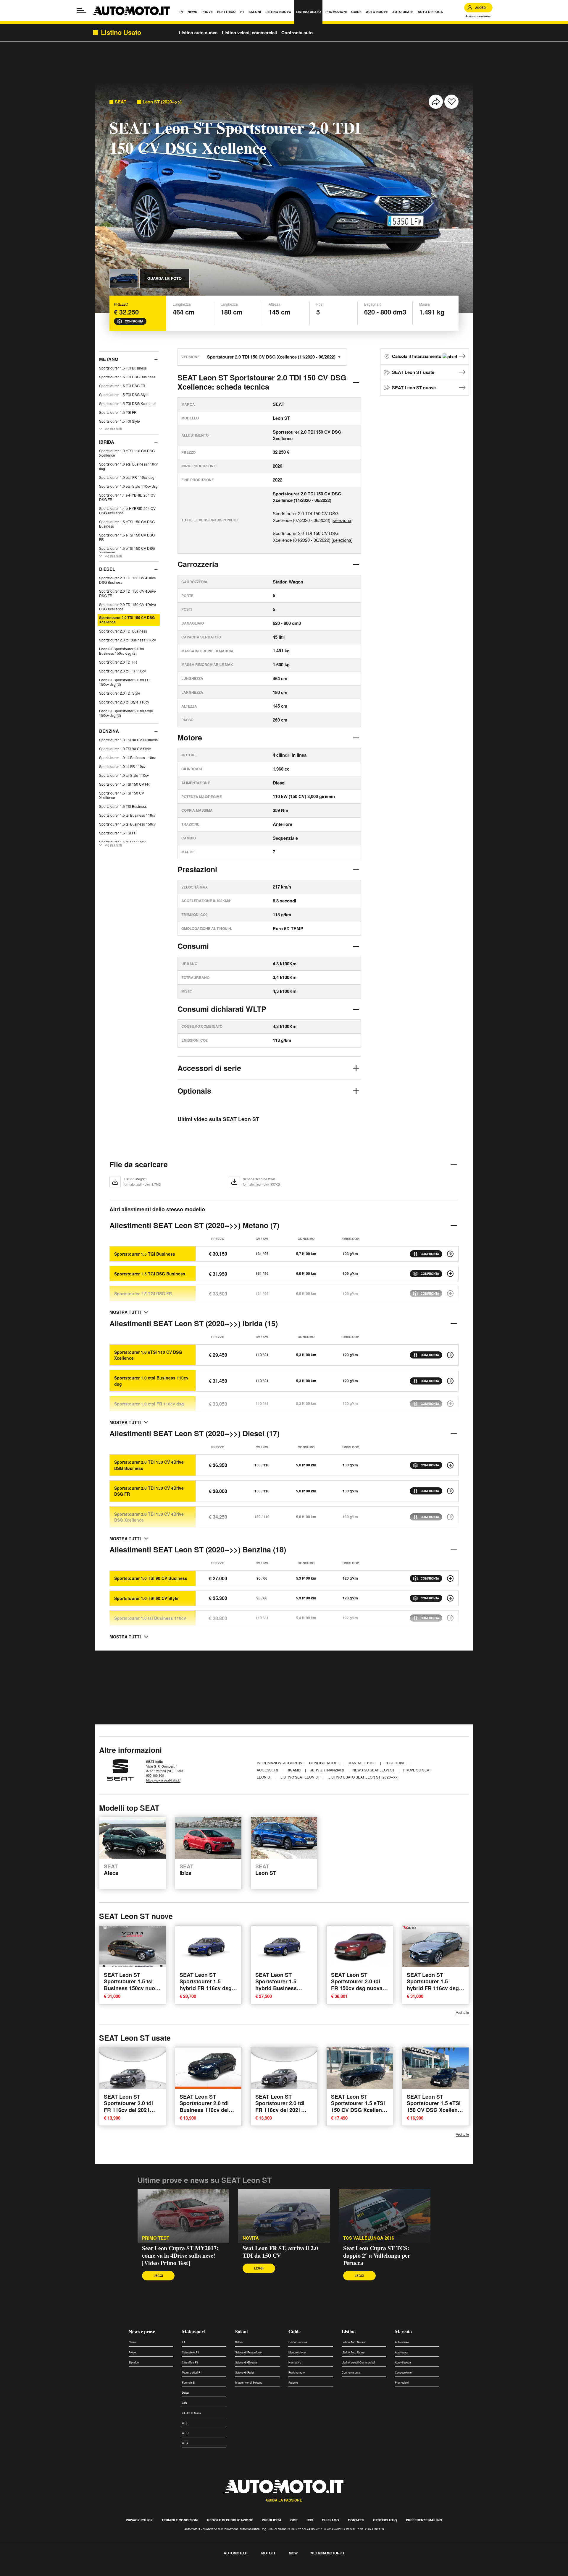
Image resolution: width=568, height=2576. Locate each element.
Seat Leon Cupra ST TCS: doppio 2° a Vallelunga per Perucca (377, 2255)
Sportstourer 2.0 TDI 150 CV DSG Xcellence (127, 620)
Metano (109, 359)
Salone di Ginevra (246, 2362)
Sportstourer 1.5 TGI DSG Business (127, 377)
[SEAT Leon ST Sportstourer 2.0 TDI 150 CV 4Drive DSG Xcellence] (450, 1517)
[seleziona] (342, 520)
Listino (349, 2331)
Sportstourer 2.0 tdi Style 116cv (124, 702)
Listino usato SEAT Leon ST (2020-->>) (363, 1777)
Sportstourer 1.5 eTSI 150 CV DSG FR (127, 537)
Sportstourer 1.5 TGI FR (118, 412)
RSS (310, 2520)
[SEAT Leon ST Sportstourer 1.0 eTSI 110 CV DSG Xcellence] (450, 1355)
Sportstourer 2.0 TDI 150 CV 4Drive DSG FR (128, 593)
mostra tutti (125, 1312)
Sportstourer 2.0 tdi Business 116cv (128, 640)
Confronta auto (297, 33)
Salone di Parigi (245, 2372)
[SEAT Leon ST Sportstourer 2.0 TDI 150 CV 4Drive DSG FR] (450, 1491)
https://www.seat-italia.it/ (163, 1780)
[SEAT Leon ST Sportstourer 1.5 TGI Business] (450, 1254)
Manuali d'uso (363, 1763)
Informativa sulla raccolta (26, 2573)
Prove (132, 2352)
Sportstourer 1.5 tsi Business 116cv (127, 815)
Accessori (268, 1770)
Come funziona (298, 2342)
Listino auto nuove (198, 33)
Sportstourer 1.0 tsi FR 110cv (122, 766)
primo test (156, 2238)
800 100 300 (155, 1775)
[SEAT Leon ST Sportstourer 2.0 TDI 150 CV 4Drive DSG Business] (450, 1465)
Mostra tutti (113, 429)
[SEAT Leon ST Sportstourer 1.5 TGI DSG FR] (450, 1293)
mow (293, 2553)
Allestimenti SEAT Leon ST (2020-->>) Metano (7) (194, 1225)
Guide (295, 2331)
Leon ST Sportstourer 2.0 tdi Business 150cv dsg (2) (122, 651)
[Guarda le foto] (124, 278)
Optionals (194, 1091)
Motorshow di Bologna (249, 2383)
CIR (184, 2403)
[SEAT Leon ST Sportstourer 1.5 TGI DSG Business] (450, 1274)
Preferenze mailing (424, 2520)
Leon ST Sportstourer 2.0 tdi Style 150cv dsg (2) (126, 713)
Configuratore (325, 1763)
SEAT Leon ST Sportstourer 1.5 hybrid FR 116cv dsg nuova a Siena (206, 1985)
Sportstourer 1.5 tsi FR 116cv (122, 842)
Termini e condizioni (180, 2520)
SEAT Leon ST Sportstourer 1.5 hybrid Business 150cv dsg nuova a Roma (279, 1988)
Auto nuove (402, 2342)
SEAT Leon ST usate (413, 372)
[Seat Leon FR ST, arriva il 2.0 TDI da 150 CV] (284, 2216)
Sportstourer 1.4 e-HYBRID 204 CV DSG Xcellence (127, 510)
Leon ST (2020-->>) (162, 102)
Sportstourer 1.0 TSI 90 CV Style (125, 749)
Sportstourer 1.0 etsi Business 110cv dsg (128, 466)
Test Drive (396, 1763)
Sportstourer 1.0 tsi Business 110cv (127, 757)
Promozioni (402, 2383)
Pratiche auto (297, 2372)
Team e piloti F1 (192, 2372)
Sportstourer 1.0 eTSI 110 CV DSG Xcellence (127, 453)
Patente (293, 2383)
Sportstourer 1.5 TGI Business (123, 368)
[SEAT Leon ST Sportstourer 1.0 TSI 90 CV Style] (450, 1598)
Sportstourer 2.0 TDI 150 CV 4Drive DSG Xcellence (128, 607)
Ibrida (107, 442)
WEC (185, 2423)
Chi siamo (330, 2520)
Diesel (107, 569)
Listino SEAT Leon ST (301, 1777)
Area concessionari (478, 16)
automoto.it (236, 2553)
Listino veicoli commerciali (249, 33)
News (132, 2342)
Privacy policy (139, 2520)
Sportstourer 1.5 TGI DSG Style (124, 394)
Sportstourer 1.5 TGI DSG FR (122, 386)
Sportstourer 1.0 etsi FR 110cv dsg (127, 477)
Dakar (186, 2393)
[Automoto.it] (131, 11)
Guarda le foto (164, 278)
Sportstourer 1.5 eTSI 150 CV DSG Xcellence (127, 550)
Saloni (241, 2331)
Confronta (134, 321)
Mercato (403, 2331)
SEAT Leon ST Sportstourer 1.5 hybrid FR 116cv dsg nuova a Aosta (433, 1985)
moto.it (268, 2553)
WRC (185, 2433)
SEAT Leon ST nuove (414, 388)
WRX (185, 2443)
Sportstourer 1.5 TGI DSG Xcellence (128, 403)
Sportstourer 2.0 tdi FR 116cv (122, 671)
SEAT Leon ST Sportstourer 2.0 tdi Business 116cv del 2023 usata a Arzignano (204, 2110)
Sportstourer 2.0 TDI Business (123, 631)
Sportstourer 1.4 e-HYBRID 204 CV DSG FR (127, 497)
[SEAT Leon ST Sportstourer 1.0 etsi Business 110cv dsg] (450, 1381)
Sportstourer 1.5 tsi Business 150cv (127, 824)
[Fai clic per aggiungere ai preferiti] (451, 102)
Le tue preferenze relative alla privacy (92, 2573)
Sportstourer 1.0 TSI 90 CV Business (128, 740)
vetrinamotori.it (328, 2553)
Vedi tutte (462, 2012)
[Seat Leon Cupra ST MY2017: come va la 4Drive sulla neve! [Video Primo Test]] (183, 2216)
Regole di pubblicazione (230, 2520)
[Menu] (81, 11)
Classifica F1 (190, 2362)
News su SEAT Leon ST (374, 1770)
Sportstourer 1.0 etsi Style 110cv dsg (128, 486)
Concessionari (404, 2372)
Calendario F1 (191, 2352)
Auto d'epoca (403, 2362)
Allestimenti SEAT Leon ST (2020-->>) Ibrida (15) (194, 1323)
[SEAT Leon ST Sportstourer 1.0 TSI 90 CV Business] (450, 1578)
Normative (295, 2362)
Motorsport (193, 2331)
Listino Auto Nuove (353, 2342)
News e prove (142, 2331)
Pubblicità (272, 2520)
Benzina (109, 731)
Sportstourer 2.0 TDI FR (118, 662)
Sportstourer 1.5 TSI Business (123, 806)
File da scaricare (139, 1164)
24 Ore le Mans (191, 2413)
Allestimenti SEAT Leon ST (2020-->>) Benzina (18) (198, 1549)
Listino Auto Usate (353, 2352)
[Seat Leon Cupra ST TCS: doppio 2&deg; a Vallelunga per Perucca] (385, 2216)
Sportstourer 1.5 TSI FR (118, 833)
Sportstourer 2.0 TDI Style (120, 693)
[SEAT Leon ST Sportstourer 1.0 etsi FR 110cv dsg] (450, 1404)
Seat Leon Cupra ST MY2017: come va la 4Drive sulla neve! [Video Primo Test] (180, 2255)
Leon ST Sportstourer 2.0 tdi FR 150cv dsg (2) (124, 682)
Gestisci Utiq (385, 2520)
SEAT (121, 102)
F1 (184, 2342)
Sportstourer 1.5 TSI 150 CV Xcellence (122, 795)
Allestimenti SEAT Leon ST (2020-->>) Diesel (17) (195, 1433)
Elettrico (134, 2362)
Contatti (356, 2520)
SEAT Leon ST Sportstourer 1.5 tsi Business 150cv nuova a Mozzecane (132, 1985)
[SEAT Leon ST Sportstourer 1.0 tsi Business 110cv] (450, 1618)
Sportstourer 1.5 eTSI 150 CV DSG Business (127, 524)
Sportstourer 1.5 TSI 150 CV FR (124, 784)
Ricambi (294, 1770)
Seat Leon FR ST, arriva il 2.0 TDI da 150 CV (280, 2252)
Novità (251, 2238)
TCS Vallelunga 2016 (369, 2238)
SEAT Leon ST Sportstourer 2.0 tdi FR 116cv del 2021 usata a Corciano (128, 2106)
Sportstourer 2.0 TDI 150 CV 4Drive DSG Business (128, 580)
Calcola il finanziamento (417, 356)
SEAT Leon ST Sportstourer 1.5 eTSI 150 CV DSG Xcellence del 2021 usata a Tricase (359, 2110)
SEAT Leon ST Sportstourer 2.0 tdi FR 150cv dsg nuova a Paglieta (359, 1985)
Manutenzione (297, 2352)
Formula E (188, 2383)
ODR (294, 2520)
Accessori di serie (209, 1068)
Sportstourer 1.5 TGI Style (120, 421)
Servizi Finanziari (327, 1770)
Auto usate (402, 2352)
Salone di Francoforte (248, 2352)
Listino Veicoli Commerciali (358, 2362)
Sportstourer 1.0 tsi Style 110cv (124, 775)
